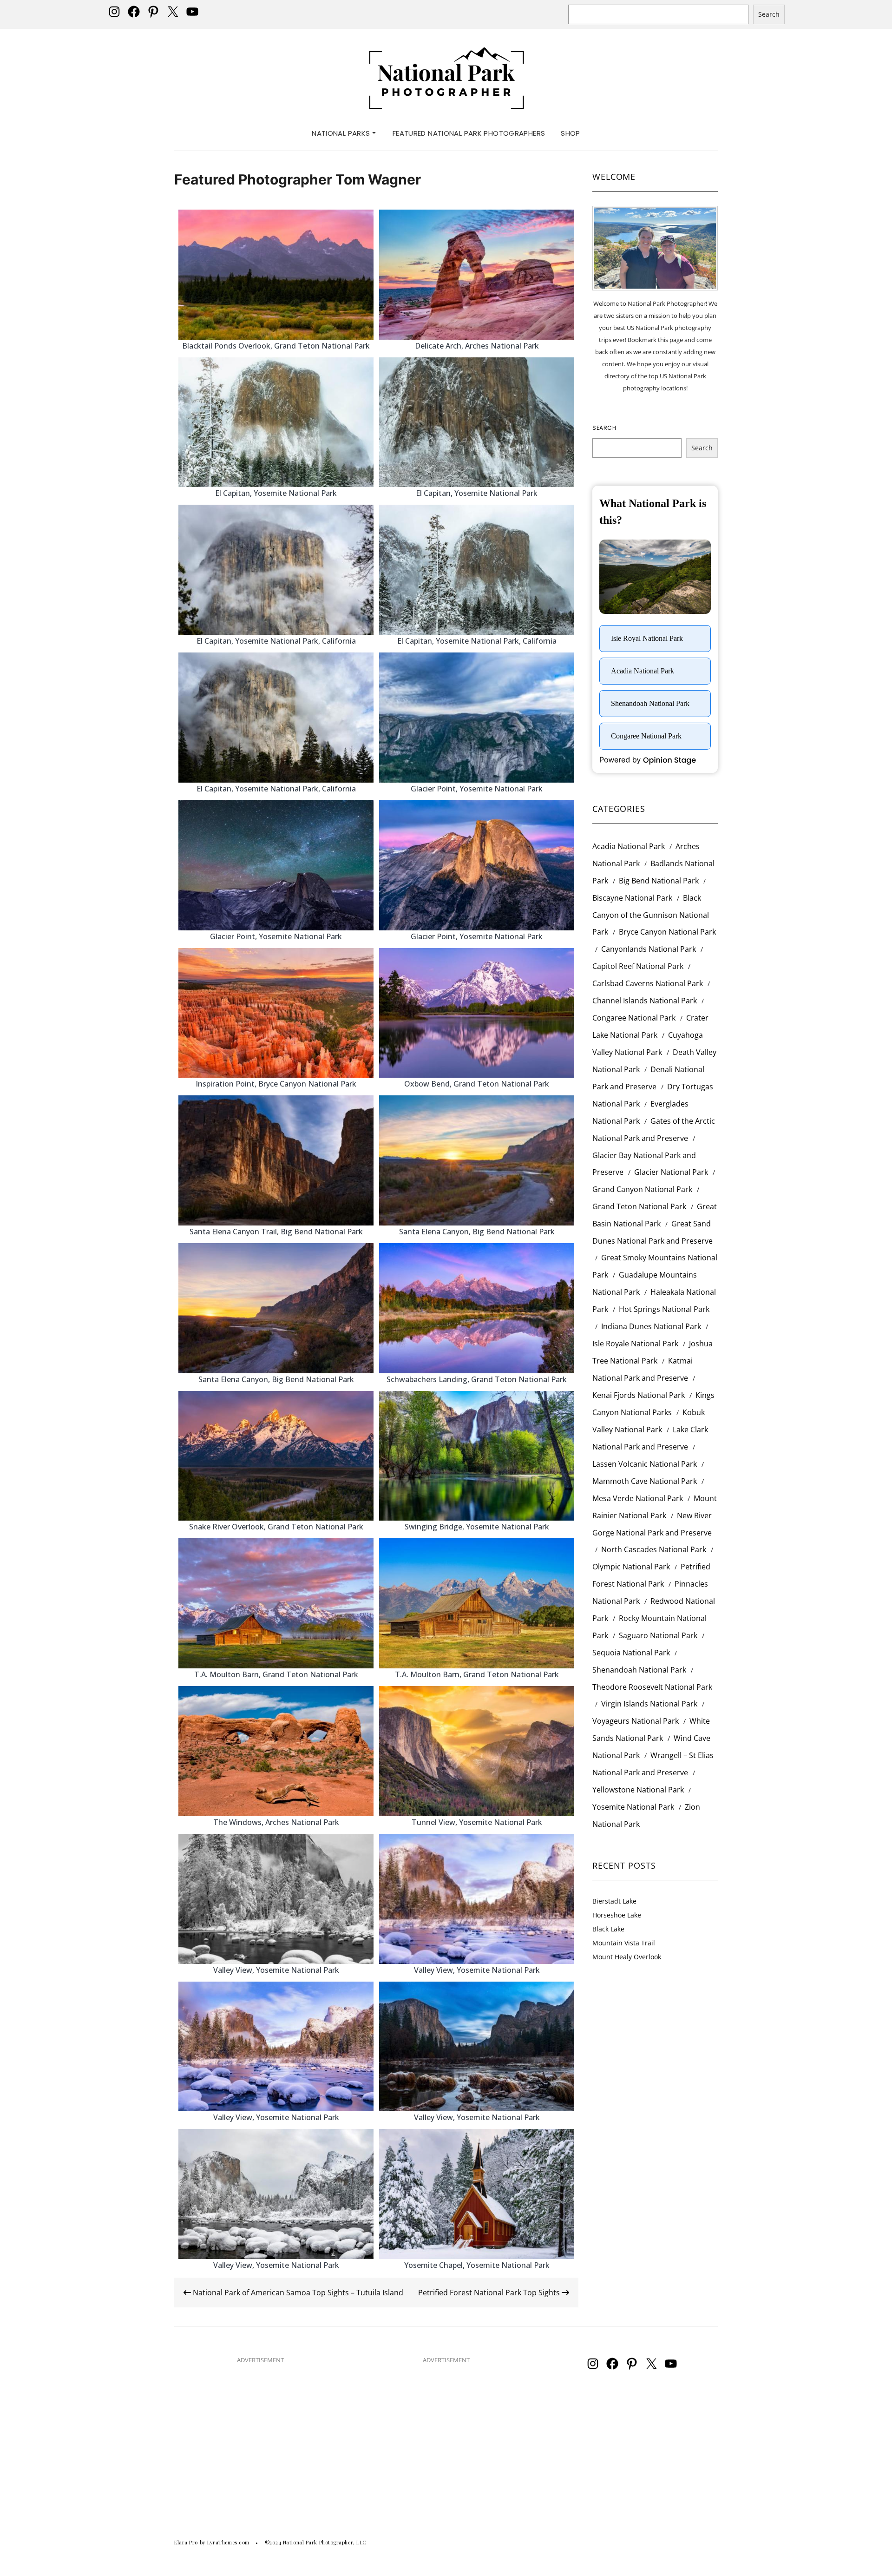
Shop (571, 133)
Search (769, 14)
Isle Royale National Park (635, 1344)
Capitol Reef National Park (638, 966)
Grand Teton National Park (639, 1206)
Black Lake (608, 1929)
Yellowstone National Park (638, 1790)
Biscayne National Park (632, 898)
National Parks (342, 133)
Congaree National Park (634, 1018)
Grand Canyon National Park (642, 1189)
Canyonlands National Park (649, 949)
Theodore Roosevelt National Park (652, 1687)
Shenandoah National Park (639, 1670)
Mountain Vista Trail (624, 1943)
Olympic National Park (631, 1567)
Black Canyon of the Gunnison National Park (651, 915)
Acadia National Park (629, 846)
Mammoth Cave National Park (645, 1481)
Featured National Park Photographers (469, 133)
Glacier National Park (671, 1172)
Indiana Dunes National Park (651, 1326)
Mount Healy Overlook (627, 1957)
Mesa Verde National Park (638, 1498)
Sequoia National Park (631, 1653)
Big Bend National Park (659, 881)
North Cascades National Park (654, 1549)
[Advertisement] (260, 2437)
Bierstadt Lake (614, 1901)
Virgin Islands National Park (649, 1704)
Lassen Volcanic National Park (645, 1464)
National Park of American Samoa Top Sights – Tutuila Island (297, 2293)
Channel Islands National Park (645, 1001)
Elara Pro (186, 2542)
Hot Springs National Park (664, 1309)
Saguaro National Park (658, 1635)
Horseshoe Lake (617, 1915)
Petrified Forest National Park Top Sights (490, 2293)
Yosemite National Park (633, 1807)
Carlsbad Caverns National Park (648, 983)
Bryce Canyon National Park (667, 932)
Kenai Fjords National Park (639, 1395)
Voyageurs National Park (636, 1721)
